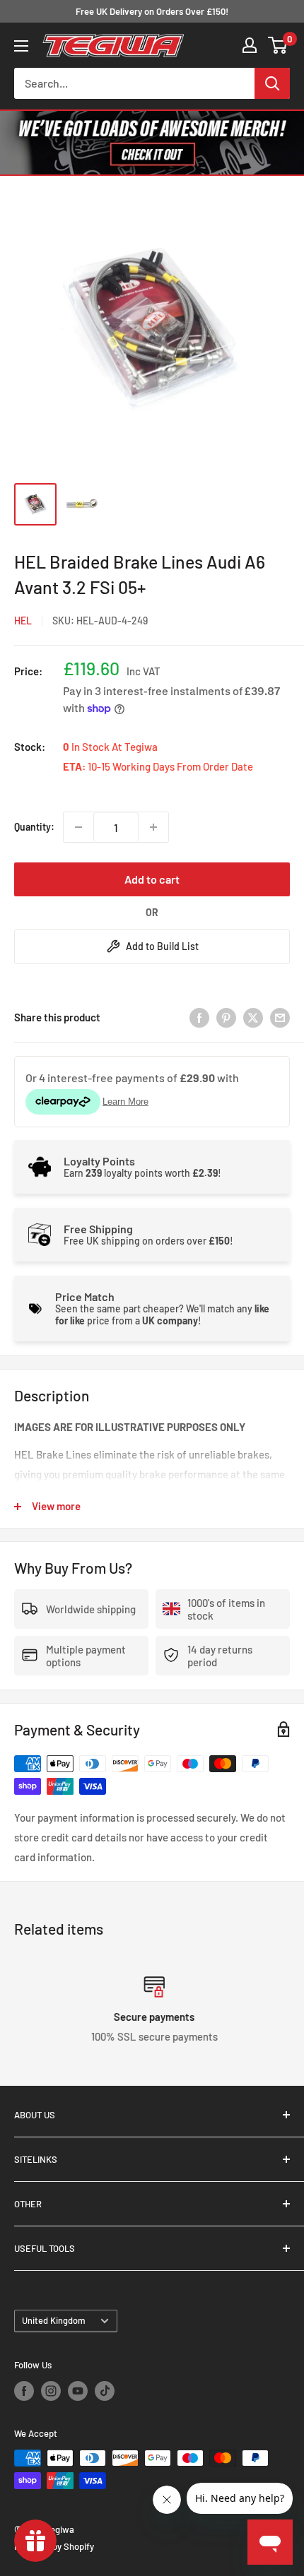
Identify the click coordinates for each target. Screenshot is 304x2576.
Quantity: (34, 827)
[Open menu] (21, 46)
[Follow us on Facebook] (24, 2391)
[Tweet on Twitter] (253, 1017)
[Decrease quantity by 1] (78, 827)
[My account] (250, 45)
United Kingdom (54, 2320)
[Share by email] (280, 1017)
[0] (278, 45)
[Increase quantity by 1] (153, 827)
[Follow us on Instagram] (51, 2391)
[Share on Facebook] (199, 1017)
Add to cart (152, 879)
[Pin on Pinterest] (226, 1017)
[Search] (272, 83)
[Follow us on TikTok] (105, 2391)
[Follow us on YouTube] (78, 2391)
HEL (23, 621)
